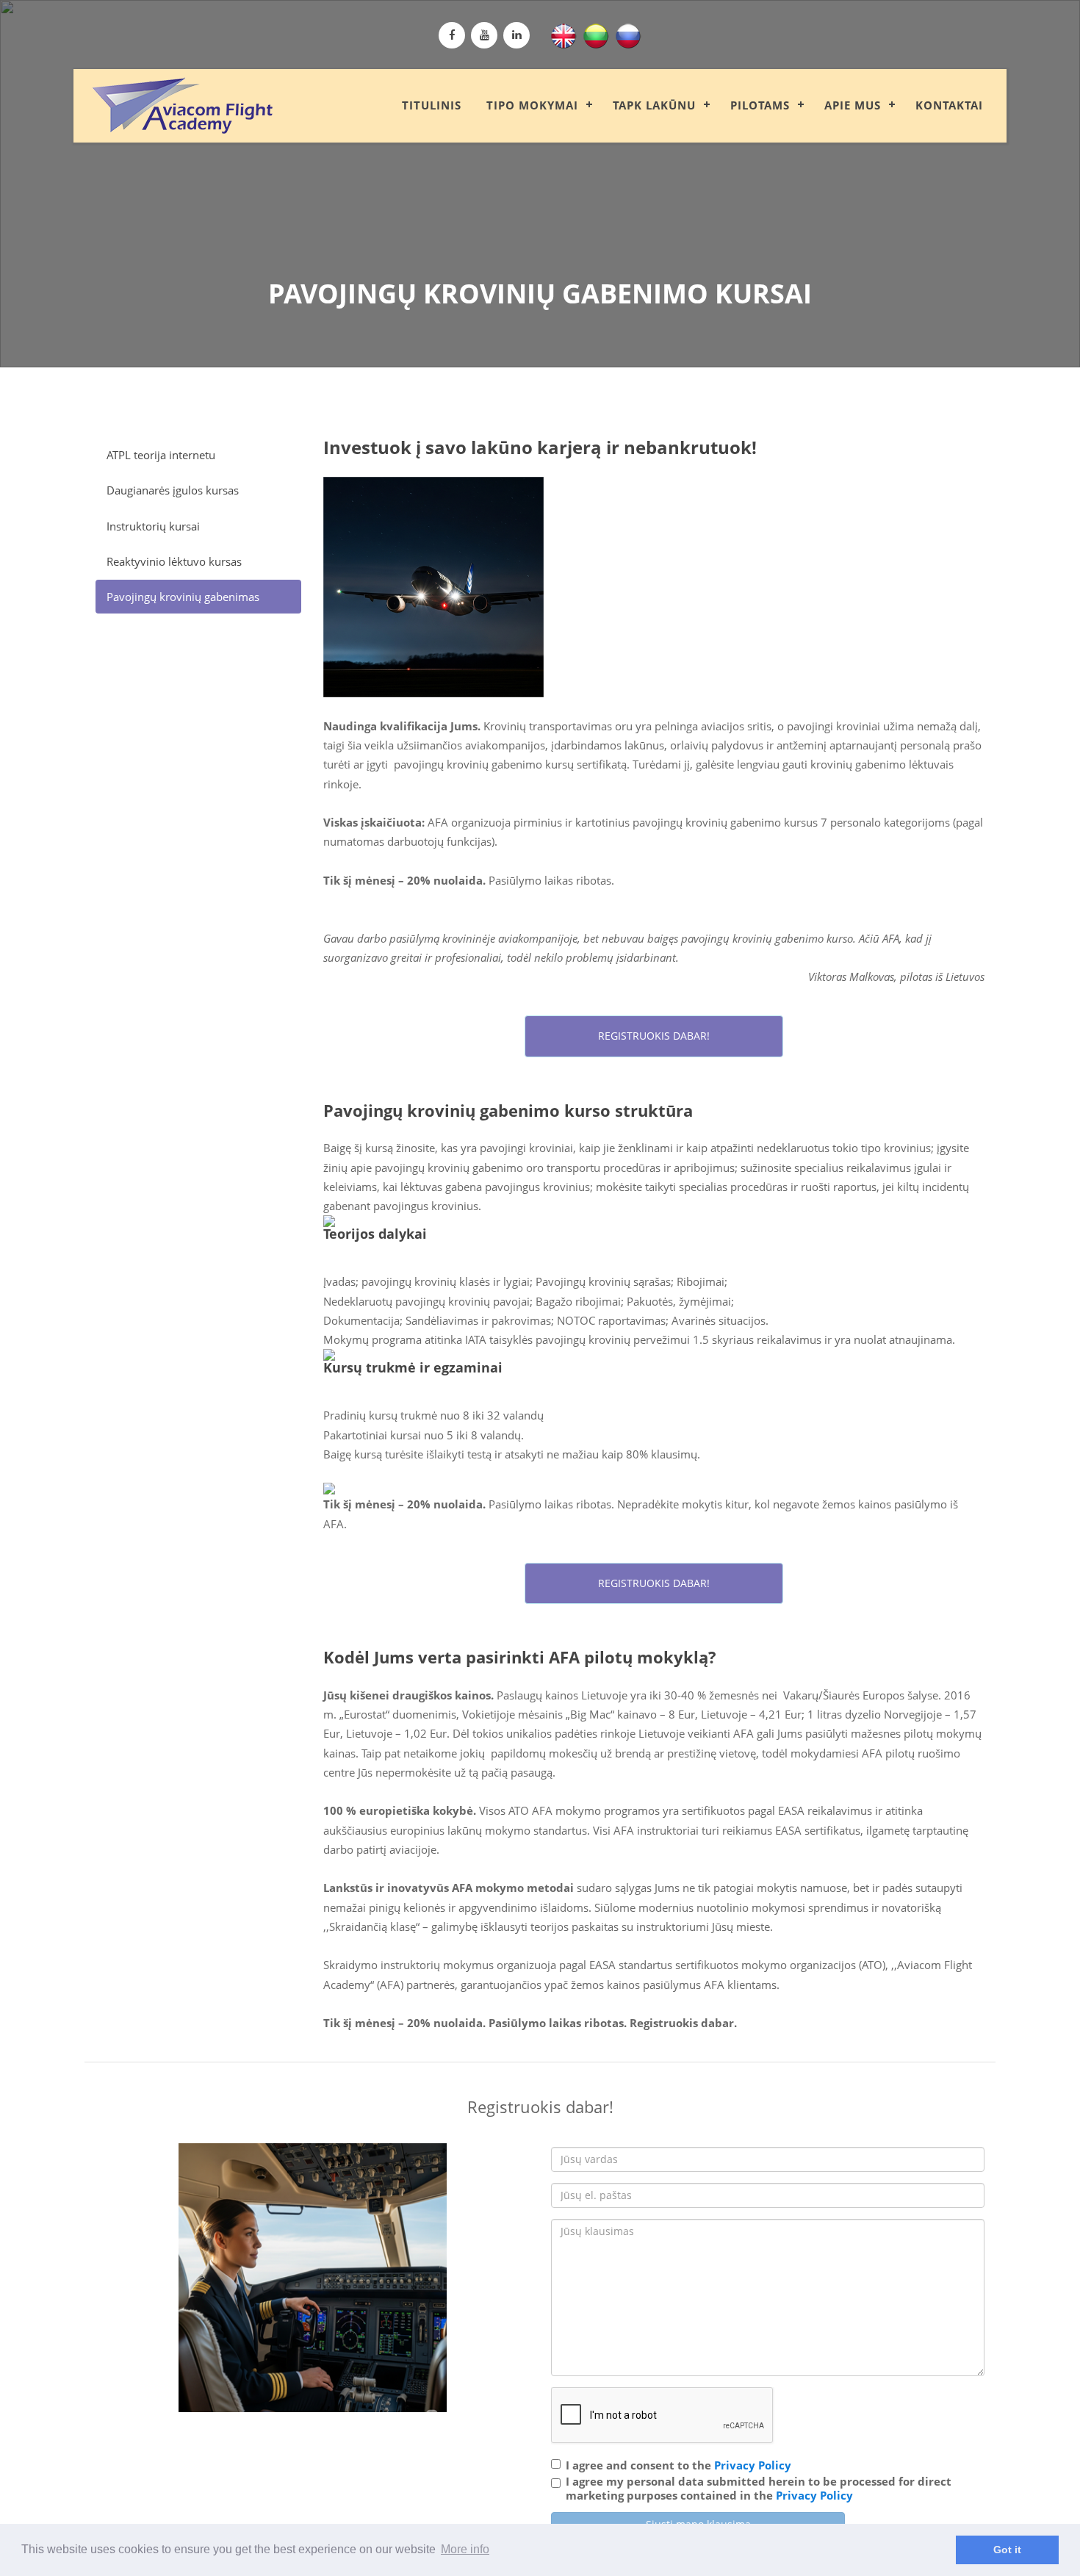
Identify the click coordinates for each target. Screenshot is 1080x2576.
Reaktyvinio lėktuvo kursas (174, 561)
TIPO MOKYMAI (532, 105)
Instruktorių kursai (153, 526)
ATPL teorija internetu (161, 455)
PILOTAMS (760, 105)
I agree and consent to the (678, 2465)
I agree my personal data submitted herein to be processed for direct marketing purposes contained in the (759, 2489)
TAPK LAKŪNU (654, 105)
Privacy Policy (753, 2465)
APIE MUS (853, 105)
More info (465, 2549)
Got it (1007, 2550)
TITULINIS (432, 105)
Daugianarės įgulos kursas (173, 490)
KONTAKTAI (949, 105)
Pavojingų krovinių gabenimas (183, 597)
